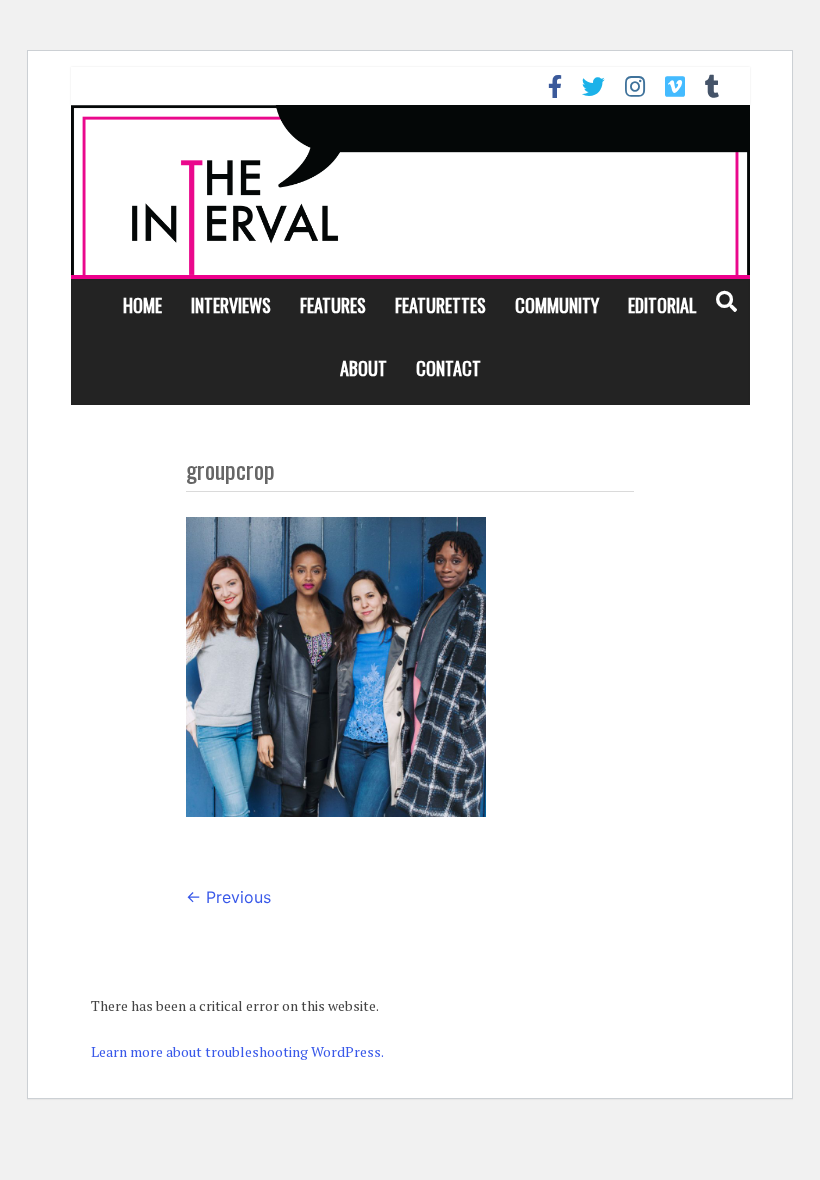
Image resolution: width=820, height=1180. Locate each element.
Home (142, 305)
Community (557, 305)
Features (333, 305)
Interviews (231, 305)
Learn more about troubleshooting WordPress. (237, 1051)
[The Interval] (410, 190)
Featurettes (440, 305)
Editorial (662, 305)
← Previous (228, 897)
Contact (448, 368)
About (363, 368)
